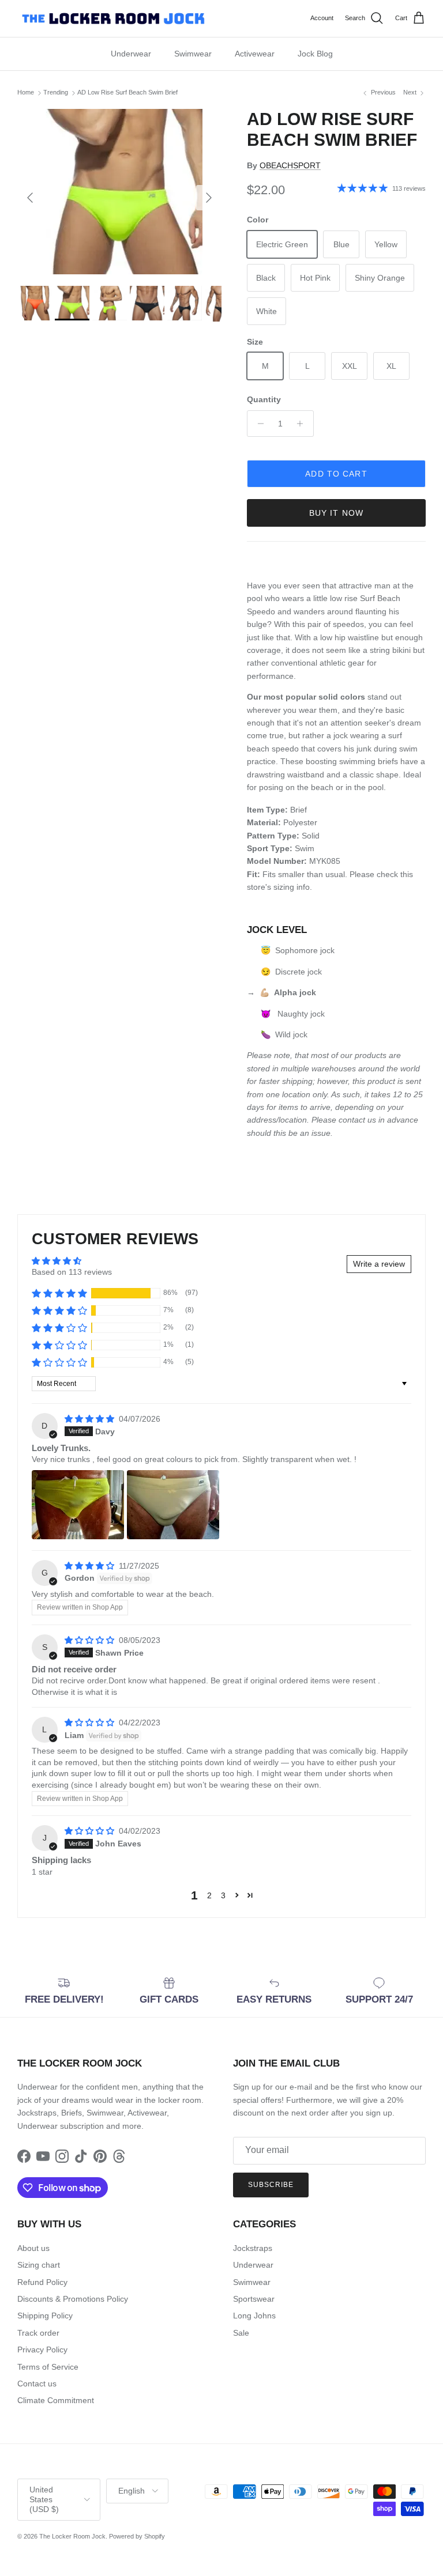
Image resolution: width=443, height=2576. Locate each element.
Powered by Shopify (137, 2536)
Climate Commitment (56, 2400)
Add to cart (336, 474)
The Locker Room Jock (72, 2536)
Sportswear (254, 2299)
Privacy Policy (42, 2350)
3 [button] (223, 1895)
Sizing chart (39, 2265)
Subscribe (271, 2185)
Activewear (255, 54)
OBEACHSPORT (290, 165)
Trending (56, 93)
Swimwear (193, 54)
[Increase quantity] (303, 424)
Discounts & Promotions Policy (73, 2299)
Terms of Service (48, 2367)
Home (26, 93)
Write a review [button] (379, 1264)
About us (33, 2248)
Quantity (264, 399)
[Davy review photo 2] (173, 1505)
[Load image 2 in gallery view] (119, 192)
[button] (59, 1293)
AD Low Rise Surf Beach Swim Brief (127, 93)
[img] (91, 1419)
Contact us (37, 2384)
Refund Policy (42, 2282)
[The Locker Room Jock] (113, 18)
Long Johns (254, 2316)
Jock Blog (315, 54)
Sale (241, 2333)
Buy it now (336, 513)
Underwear (131, 54)
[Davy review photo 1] (78, 1505)
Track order (38, 2333)
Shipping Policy (45, 2316)
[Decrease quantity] (258, 424)
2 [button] (209, 1895)
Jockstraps (253, 2248)
